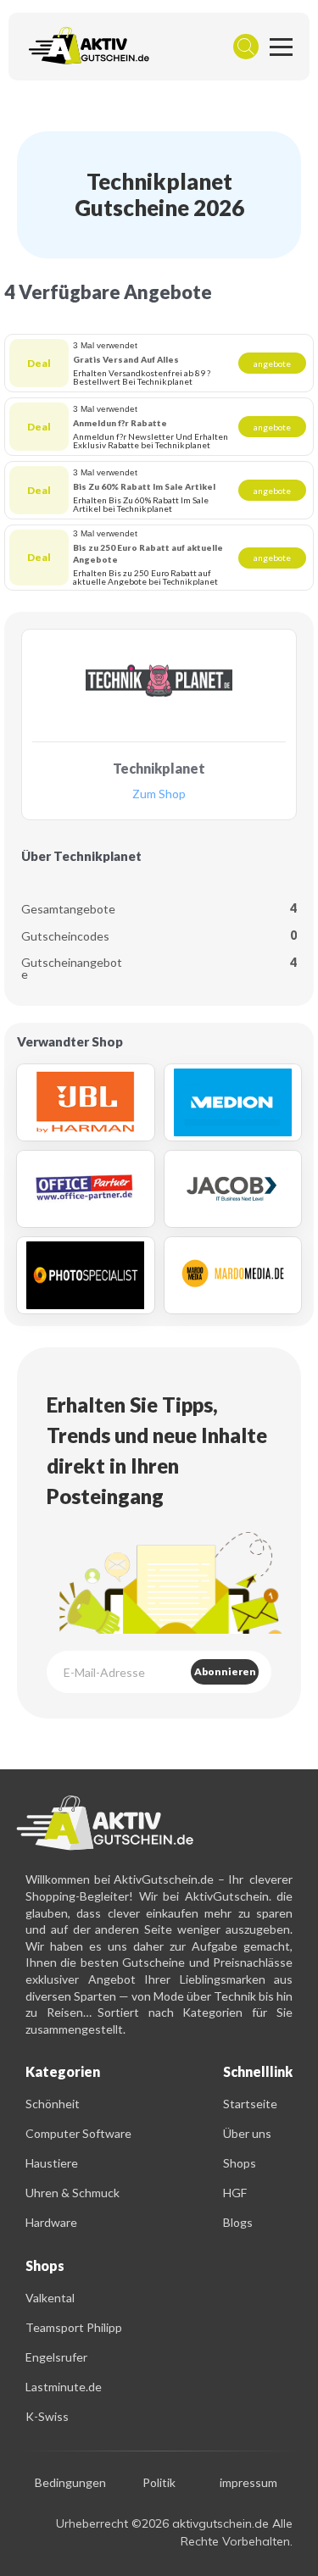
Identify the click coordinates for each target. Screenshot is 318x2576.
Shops (240, 2163)
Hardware (51, 2222)
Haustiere (52, 2163)
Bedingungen (70, 2483)
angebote (272, 364)
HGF (235, 2193)
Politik (159, 2483)
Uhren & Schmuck (73, 2193)
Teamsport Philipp (74, 2327)
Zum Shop (159, 794)
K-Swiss (47, 2416)
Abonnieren (225, 1671)
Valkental (50, 2298)
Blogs (238, 2222)
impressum (248, 2483)
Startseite (250, 2104)
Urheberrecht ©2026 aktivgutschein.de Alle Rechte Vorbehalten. (174, 2532)
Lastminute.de (64, 2387)
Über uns (247, 2133)
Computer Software (78, 2133)
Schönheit (53, 2104)
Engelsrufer (56, 2357)
